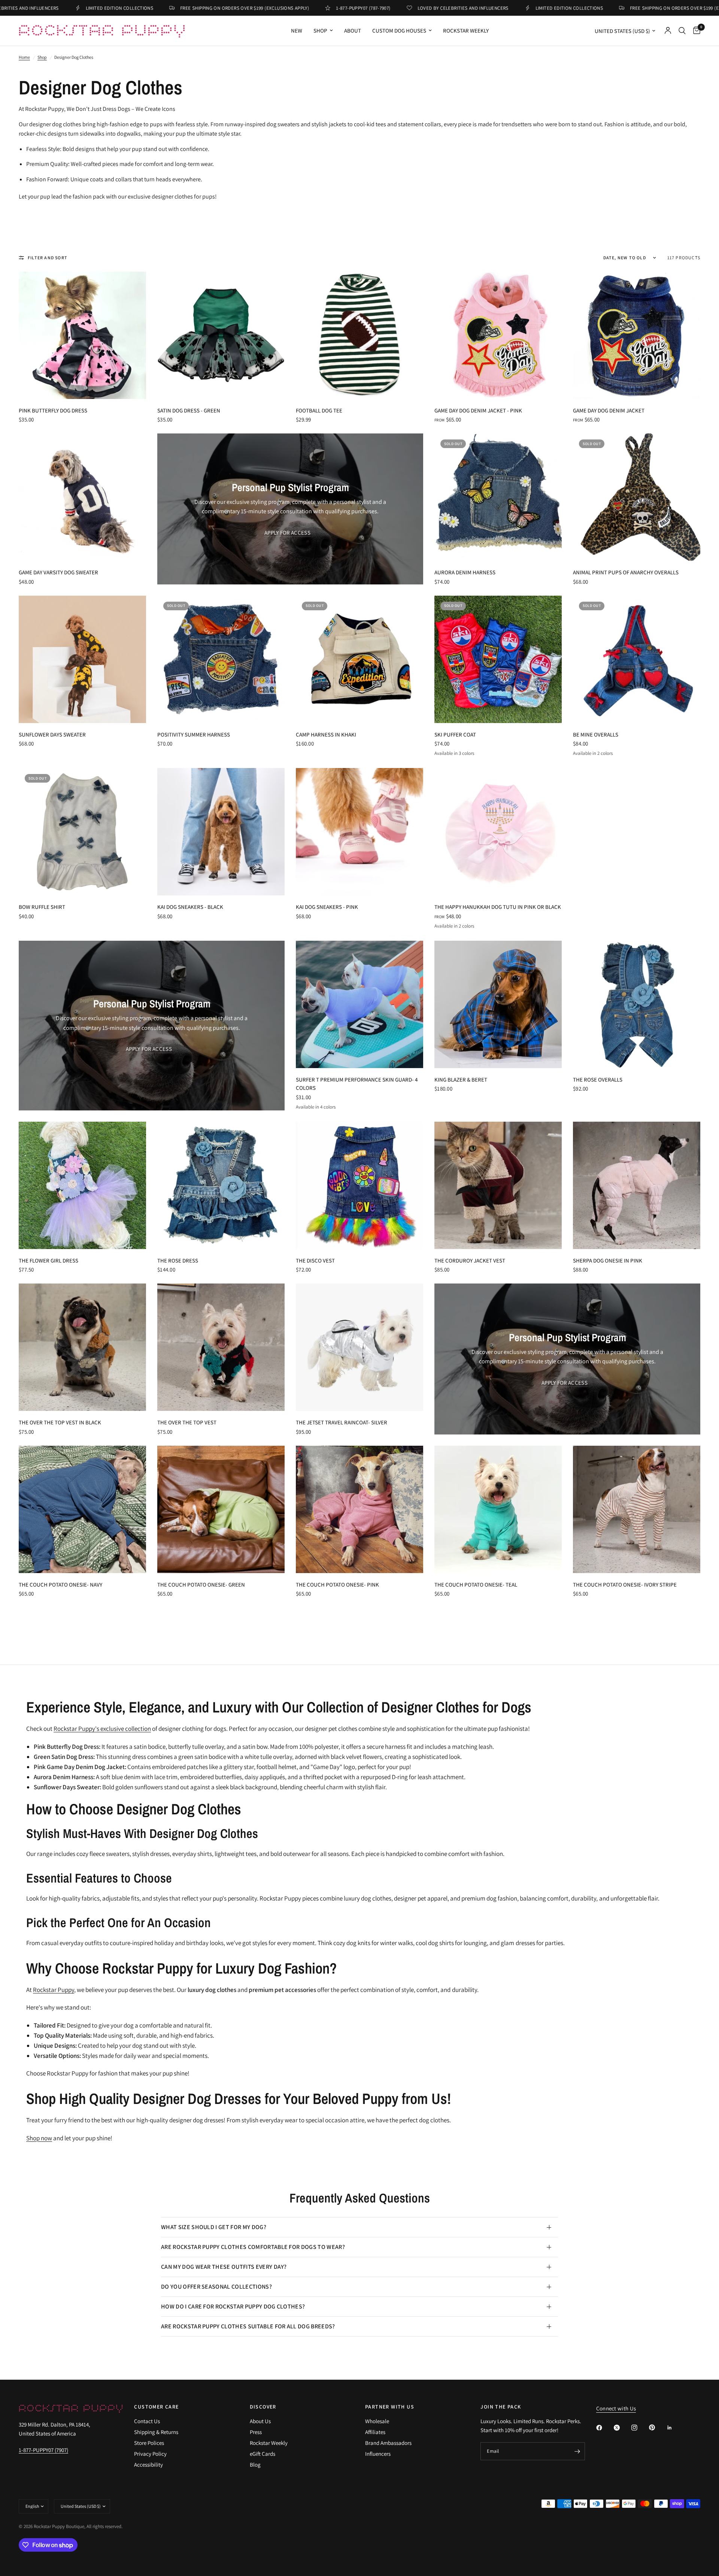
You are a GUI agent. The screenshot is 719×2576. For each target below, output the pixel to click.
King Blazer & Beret (461, 1080)
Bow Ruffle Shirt (42, 907)
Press (256, 2432)
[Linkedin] (675, 2428)
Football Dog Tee (319, 410)
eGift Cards (263, 2454)
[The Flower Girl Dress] (82, 1185)
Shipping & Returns (156, 2432)
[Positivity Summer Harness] (221, 659)
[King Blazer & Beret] (498, 1004)
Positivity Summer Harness (194, 734)
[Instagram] (640, 2428)
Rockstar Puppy (54, 1990)
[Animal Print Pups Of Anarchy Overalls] (637, 497)
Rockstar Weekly (466, 31)
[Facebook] (604, 2428)
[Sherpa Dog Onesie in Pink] (637, 1185)
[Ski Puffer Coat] (498, 659)
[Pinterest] (657, 2427)
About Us (260, 2421)
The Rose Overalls (598, 1080)
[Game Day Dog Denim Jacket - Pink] (498, 335)
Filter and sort (48, 258)
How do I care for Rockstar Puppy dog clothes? (233, 2306)
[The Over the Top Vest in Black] (82, 1347)
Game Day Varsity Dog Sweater (58, 572)
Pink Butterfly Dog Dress (53, 410)
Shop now (39, 2138)
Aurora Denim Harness (465, 572)
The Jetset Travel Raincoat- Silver (342, 1422)
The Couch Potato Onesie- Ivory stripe (625, 1585)
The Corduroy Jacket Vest (470, 1260)
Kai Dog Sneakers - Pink (327, 907)
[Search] (682, 31)
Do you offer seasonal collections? (216, 2287)
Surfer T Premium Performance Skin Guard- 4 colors (357, 1084)
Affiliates (375, 2432)
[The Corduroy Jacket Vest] (498, 1185)
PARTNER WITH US (390, 2407)
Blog (255, 2465)
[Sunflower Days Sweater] (82, 659)
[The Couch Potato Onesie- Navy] (82, 1509)
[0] (695, 31)
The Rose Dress (178, 1260)
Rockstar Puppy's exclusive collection (102, 1729)
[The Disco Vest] (359, 1185)
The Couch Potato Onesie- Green (201, 1585)
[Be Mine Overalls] (637, 659)
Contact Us (147, 2421)
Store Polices (149, 2443)
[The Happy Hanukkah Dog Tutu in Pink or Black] (498, 832)
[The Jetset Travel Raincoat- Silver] (359, 1347)
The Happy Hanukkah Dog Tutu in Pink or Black (498, 907)
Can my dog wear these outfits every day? (224, 2267)
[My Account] (668, 31)
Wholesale (377, 2421)
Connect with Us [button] (616, 2408)
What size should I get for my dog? (214, 2227)
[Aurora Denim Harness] (498, 497)
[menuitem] (297, 31)
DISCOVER (263, 2407)
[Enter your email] (577, 2451)
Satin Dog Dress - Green (189, 410)
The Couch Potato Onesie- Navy (60, 1585)
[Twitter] (622, 2428)
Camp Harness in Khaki (326, 734)
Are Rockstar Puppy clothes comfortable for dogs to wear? (253, 2247)
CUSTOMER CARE (156, 2407)
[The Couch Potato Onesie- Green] (221, 1509)
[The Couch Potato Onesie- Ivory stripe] (637, 1509)
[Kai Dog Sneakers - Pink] (359, 832)
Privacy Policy (150, 2454)
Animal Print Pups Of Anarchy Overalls (626, 572)
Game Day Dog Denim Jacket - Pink (478, 410)
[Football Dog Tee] (359, 335)
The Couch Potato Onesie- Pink (337, 1585)
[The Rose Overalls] (637, 1004)
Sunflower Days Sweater (52, 734)
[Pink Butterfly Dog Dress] (82, 335)
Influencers (378, 2454)
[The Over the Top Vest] (221, 1347)
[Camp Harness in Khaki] (359, 659)
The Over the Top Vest (187, 1422)
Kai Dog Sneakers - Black (190, 907)
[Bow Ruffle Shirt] (82, 832)
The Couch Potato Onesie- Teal (476, 1585)
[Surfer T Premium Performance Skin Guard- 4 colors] (359, 1004)
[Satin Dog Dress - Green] (221, 335)
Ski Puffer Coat (455, 734)
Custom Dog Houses (399, 31)
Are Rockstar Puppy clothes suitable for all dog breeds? (248, 2326)
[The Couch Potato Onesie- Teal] (498, 1509)
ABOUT (353, 31)
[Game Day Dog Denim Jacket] (637, 335)
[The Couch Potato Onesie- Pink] (359, 1509)
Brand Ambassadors (388, 2443)
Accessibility (148, 2465)
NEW (297, 31)
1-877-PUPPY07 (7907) (43, 2450)
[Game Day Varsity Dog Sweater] (82, 497)
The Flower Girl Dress (48, 1260)
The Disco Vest (315, 1260)
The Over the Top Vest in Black (60, 1422)
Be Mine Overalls (596, 734)
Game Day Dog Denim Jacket (609, 410)
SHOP (320, 31)
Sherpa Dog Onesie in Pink (608, 1260)
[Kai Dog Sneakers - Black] (221, 832)
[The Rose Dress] (221, 1185)
